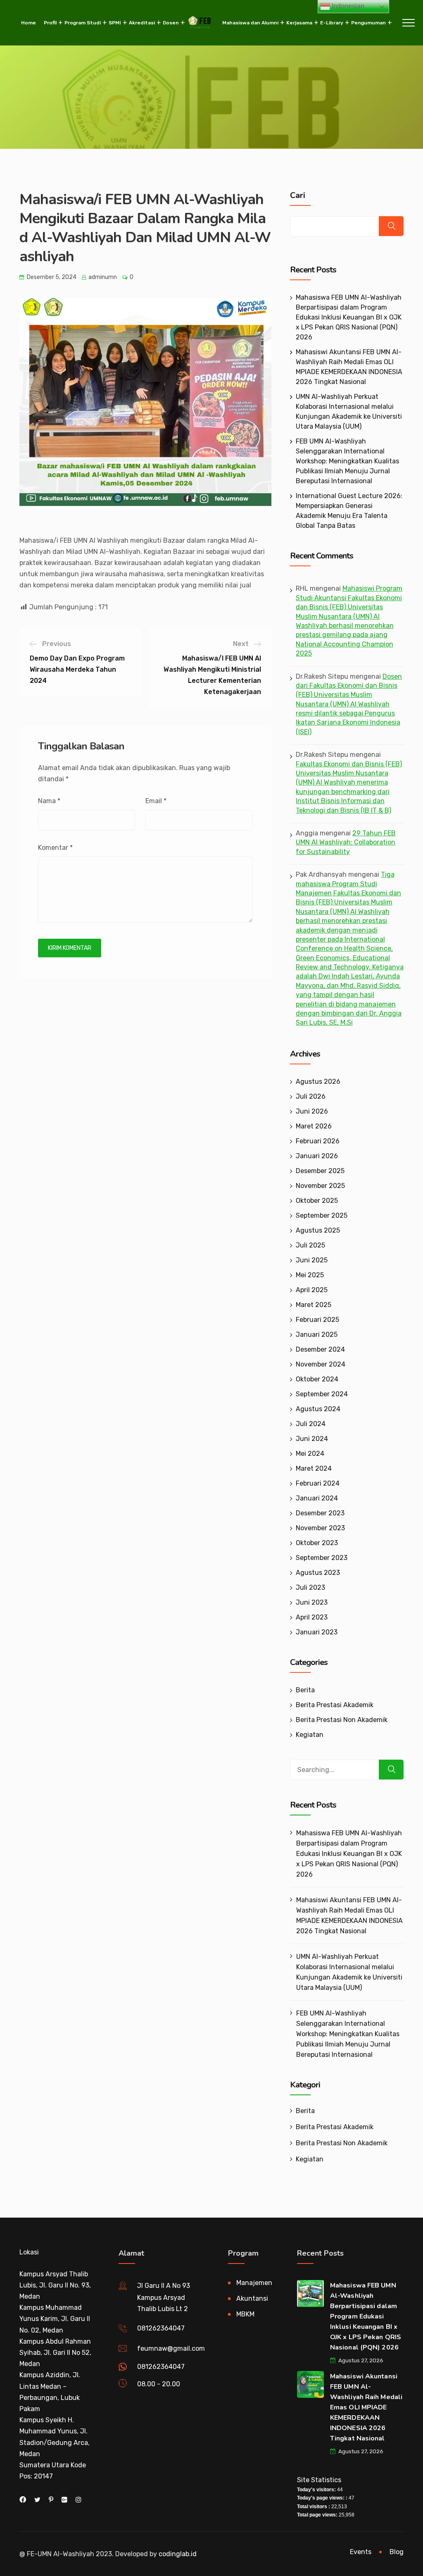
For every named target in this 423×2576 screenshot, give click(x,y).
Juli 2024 (311, 1424)
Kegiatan (310, 1735)
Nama (49, 801)
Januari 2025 (317, 1335)
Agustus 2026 (318, 1082)
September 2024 (322, 1394)
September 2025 (322, 1215)
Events (361, 2552)
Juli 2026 (311, 1096)
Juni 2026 (312, 1111)
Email (156, 801)
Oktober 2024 (317, 1379)
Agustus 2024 (318, 1409)
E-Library (332, 23)
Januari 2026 (317, 1156)
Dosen (171, 23)
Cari (298, 196)
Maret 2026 (314, 1126)
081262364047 (161, 2328)
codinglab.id (178, 2554)
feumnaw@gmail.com (171, 2348)
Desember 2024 (320, 1349)
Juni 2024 (312, 1439)
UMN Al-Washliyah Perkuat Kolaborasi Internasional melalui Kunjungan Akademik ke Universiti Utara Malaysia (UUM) (349, 1972)
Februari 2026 (318, 1141)
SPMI (115, 23)
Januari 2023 (317, 1632)
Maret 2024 (314, 1468)
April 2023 (312, 1617)
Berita (305, 1690)
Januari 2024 (317, 1498)
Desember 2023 (320, 1513)
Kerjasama (299, 23)
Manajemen (254, 2283)
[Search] (391, 1770)
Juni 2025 (312, 1260)
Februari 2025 (317, 1320)
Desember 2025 (320, 1171)
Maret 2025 (314, 1305)
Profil (50, 23)
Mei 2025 (310, 1275)
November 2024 (321, 1364)
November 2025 (320, 1186)
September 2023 (322, 1558)
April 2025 (312, 1290)
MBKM (245, 2314)
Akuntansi (252, 2298)
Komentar (55, 848)
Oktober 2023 (317, 1543)
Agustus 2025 (318, 1230)
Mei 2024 (310, 1454)
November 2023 (320, 1528)
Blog (397, 2552)
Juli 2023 (310, 1587)
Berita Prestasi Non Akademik (342, 1720)
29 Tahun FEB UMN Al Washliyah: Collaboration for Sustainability (346, 842)
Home (29, 23)
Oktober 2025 (317, 1201)
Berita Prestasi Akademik (335, 1705)
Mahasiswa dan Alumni (250, 23)
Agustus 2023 (318, 1573)
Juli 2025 (310, 1245)
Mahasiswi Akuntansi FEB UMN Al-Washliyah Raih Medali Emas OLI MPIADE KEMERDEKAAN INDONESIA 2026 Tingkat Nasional (349, 1915)
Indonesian (347, 6)
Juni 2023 (312, 1602)
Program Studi (83, 23)
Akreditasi (142, 23)
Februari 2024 (318, 1483)
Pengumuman (368, 23)
